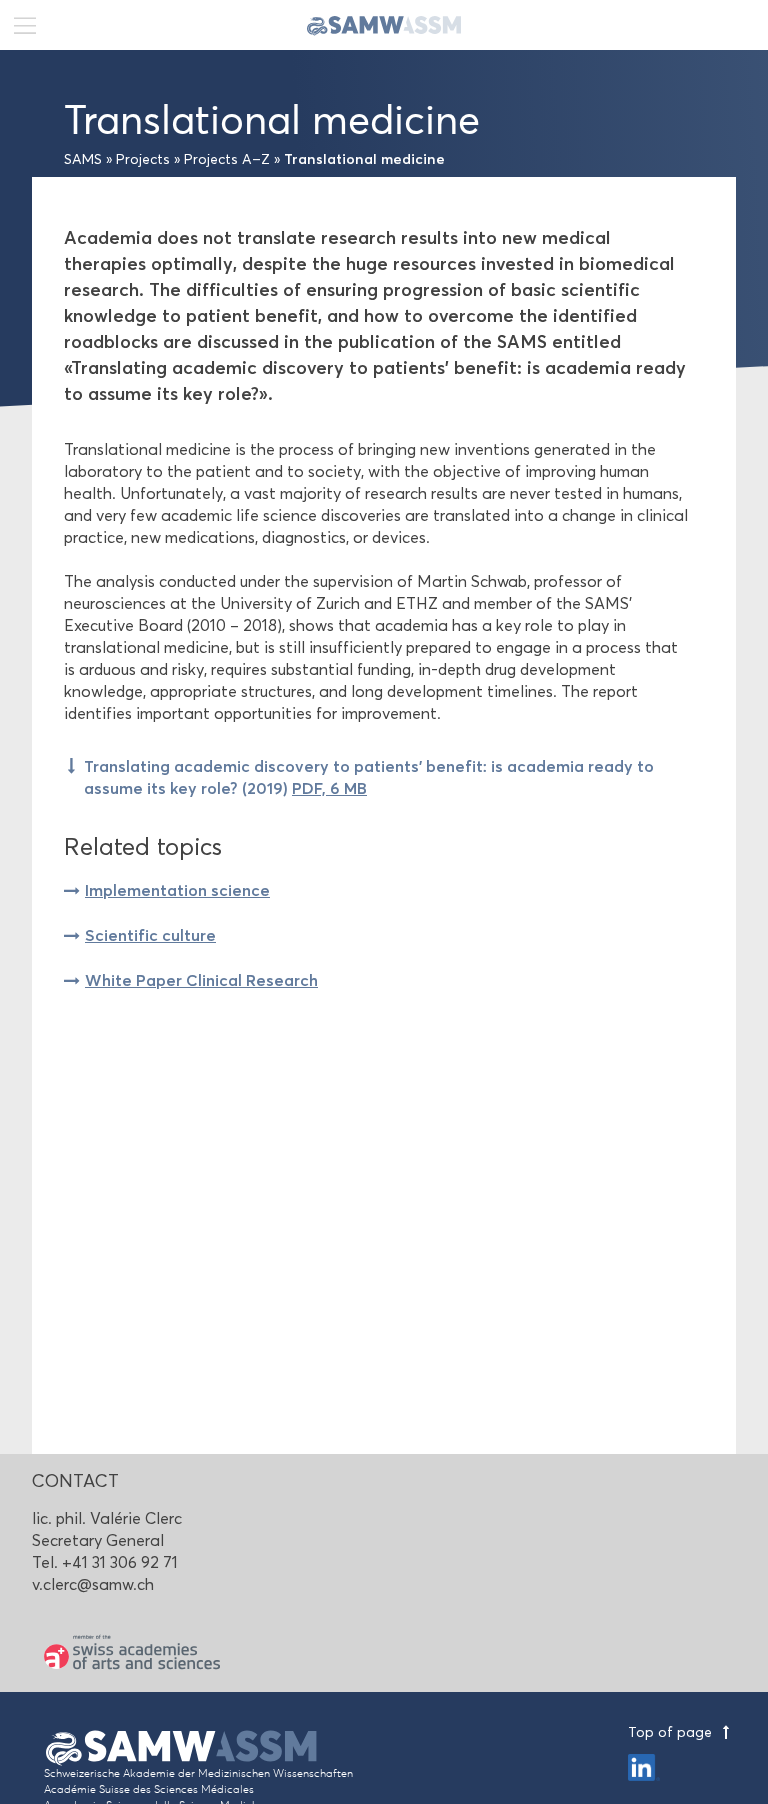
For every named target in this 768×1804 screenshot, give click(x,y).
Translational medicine (364, 159)
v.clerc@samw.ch (93, 1584)
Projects (143, 159)
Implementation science (177, 890)
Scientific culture (150, 935)
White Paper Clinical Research (201, 980)
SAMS (83, 159)
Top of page (672, 1732)
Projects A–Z (227, 159)
